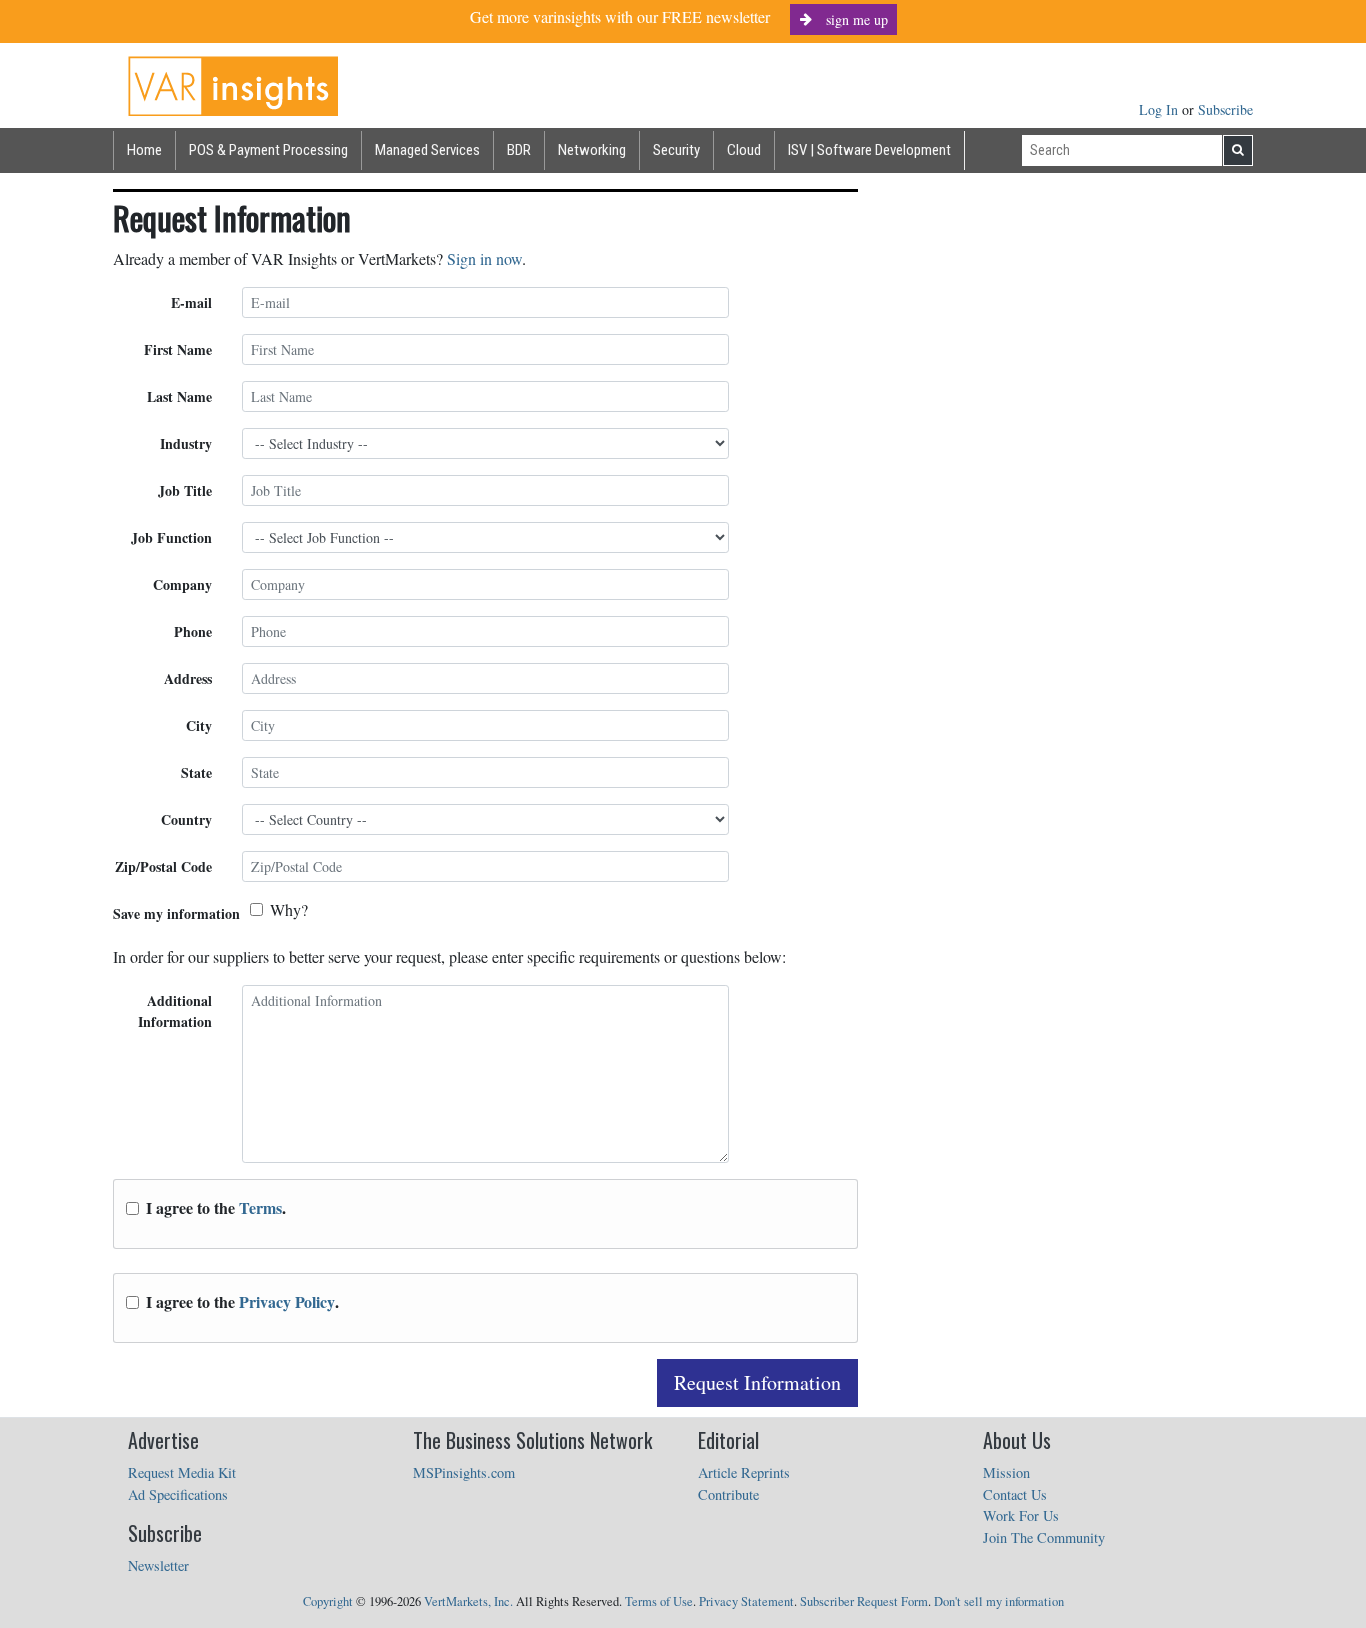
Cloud (744, 150)
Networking (592, 150)
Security (676, 150)
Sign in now (484, 258)
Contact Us (1015, 1494)
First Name (178, 349)
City (199, 725)
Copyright (328, 1601)
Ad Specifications (178, 1494)
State (196, 772)
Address (188, 678)
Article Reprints (744, 1472)
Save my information (176, 913)
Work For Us (1021, 1515)
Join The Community (1044, 1537)
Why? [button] (289, 909)
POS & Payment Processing (268, 150)
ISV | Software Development (869, 150)
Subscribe (1225, 109)
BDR (519, 150)
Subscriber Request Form (864, 1601)
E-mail (191, 302)
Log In (1160, 109)
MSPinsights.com (464, 1472)
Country (186, 819)
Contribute (728, 1494)
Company (182, 584)
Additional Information (175, 1011)
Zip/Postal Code (163, 866)
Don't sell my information (999, 1601)
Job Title (185, 490)
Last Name (179, 396)
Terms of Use (659, 1601)
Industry (186, 443)
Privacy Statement (746, 1601)
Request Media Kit (182, 1472)
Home (144, 150)
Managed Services (427, 150)
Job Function (171, 537)
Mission (1006, 1472)
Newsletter (158, 1565)
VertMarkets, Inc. (468, 1601)
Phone (193, 631)
